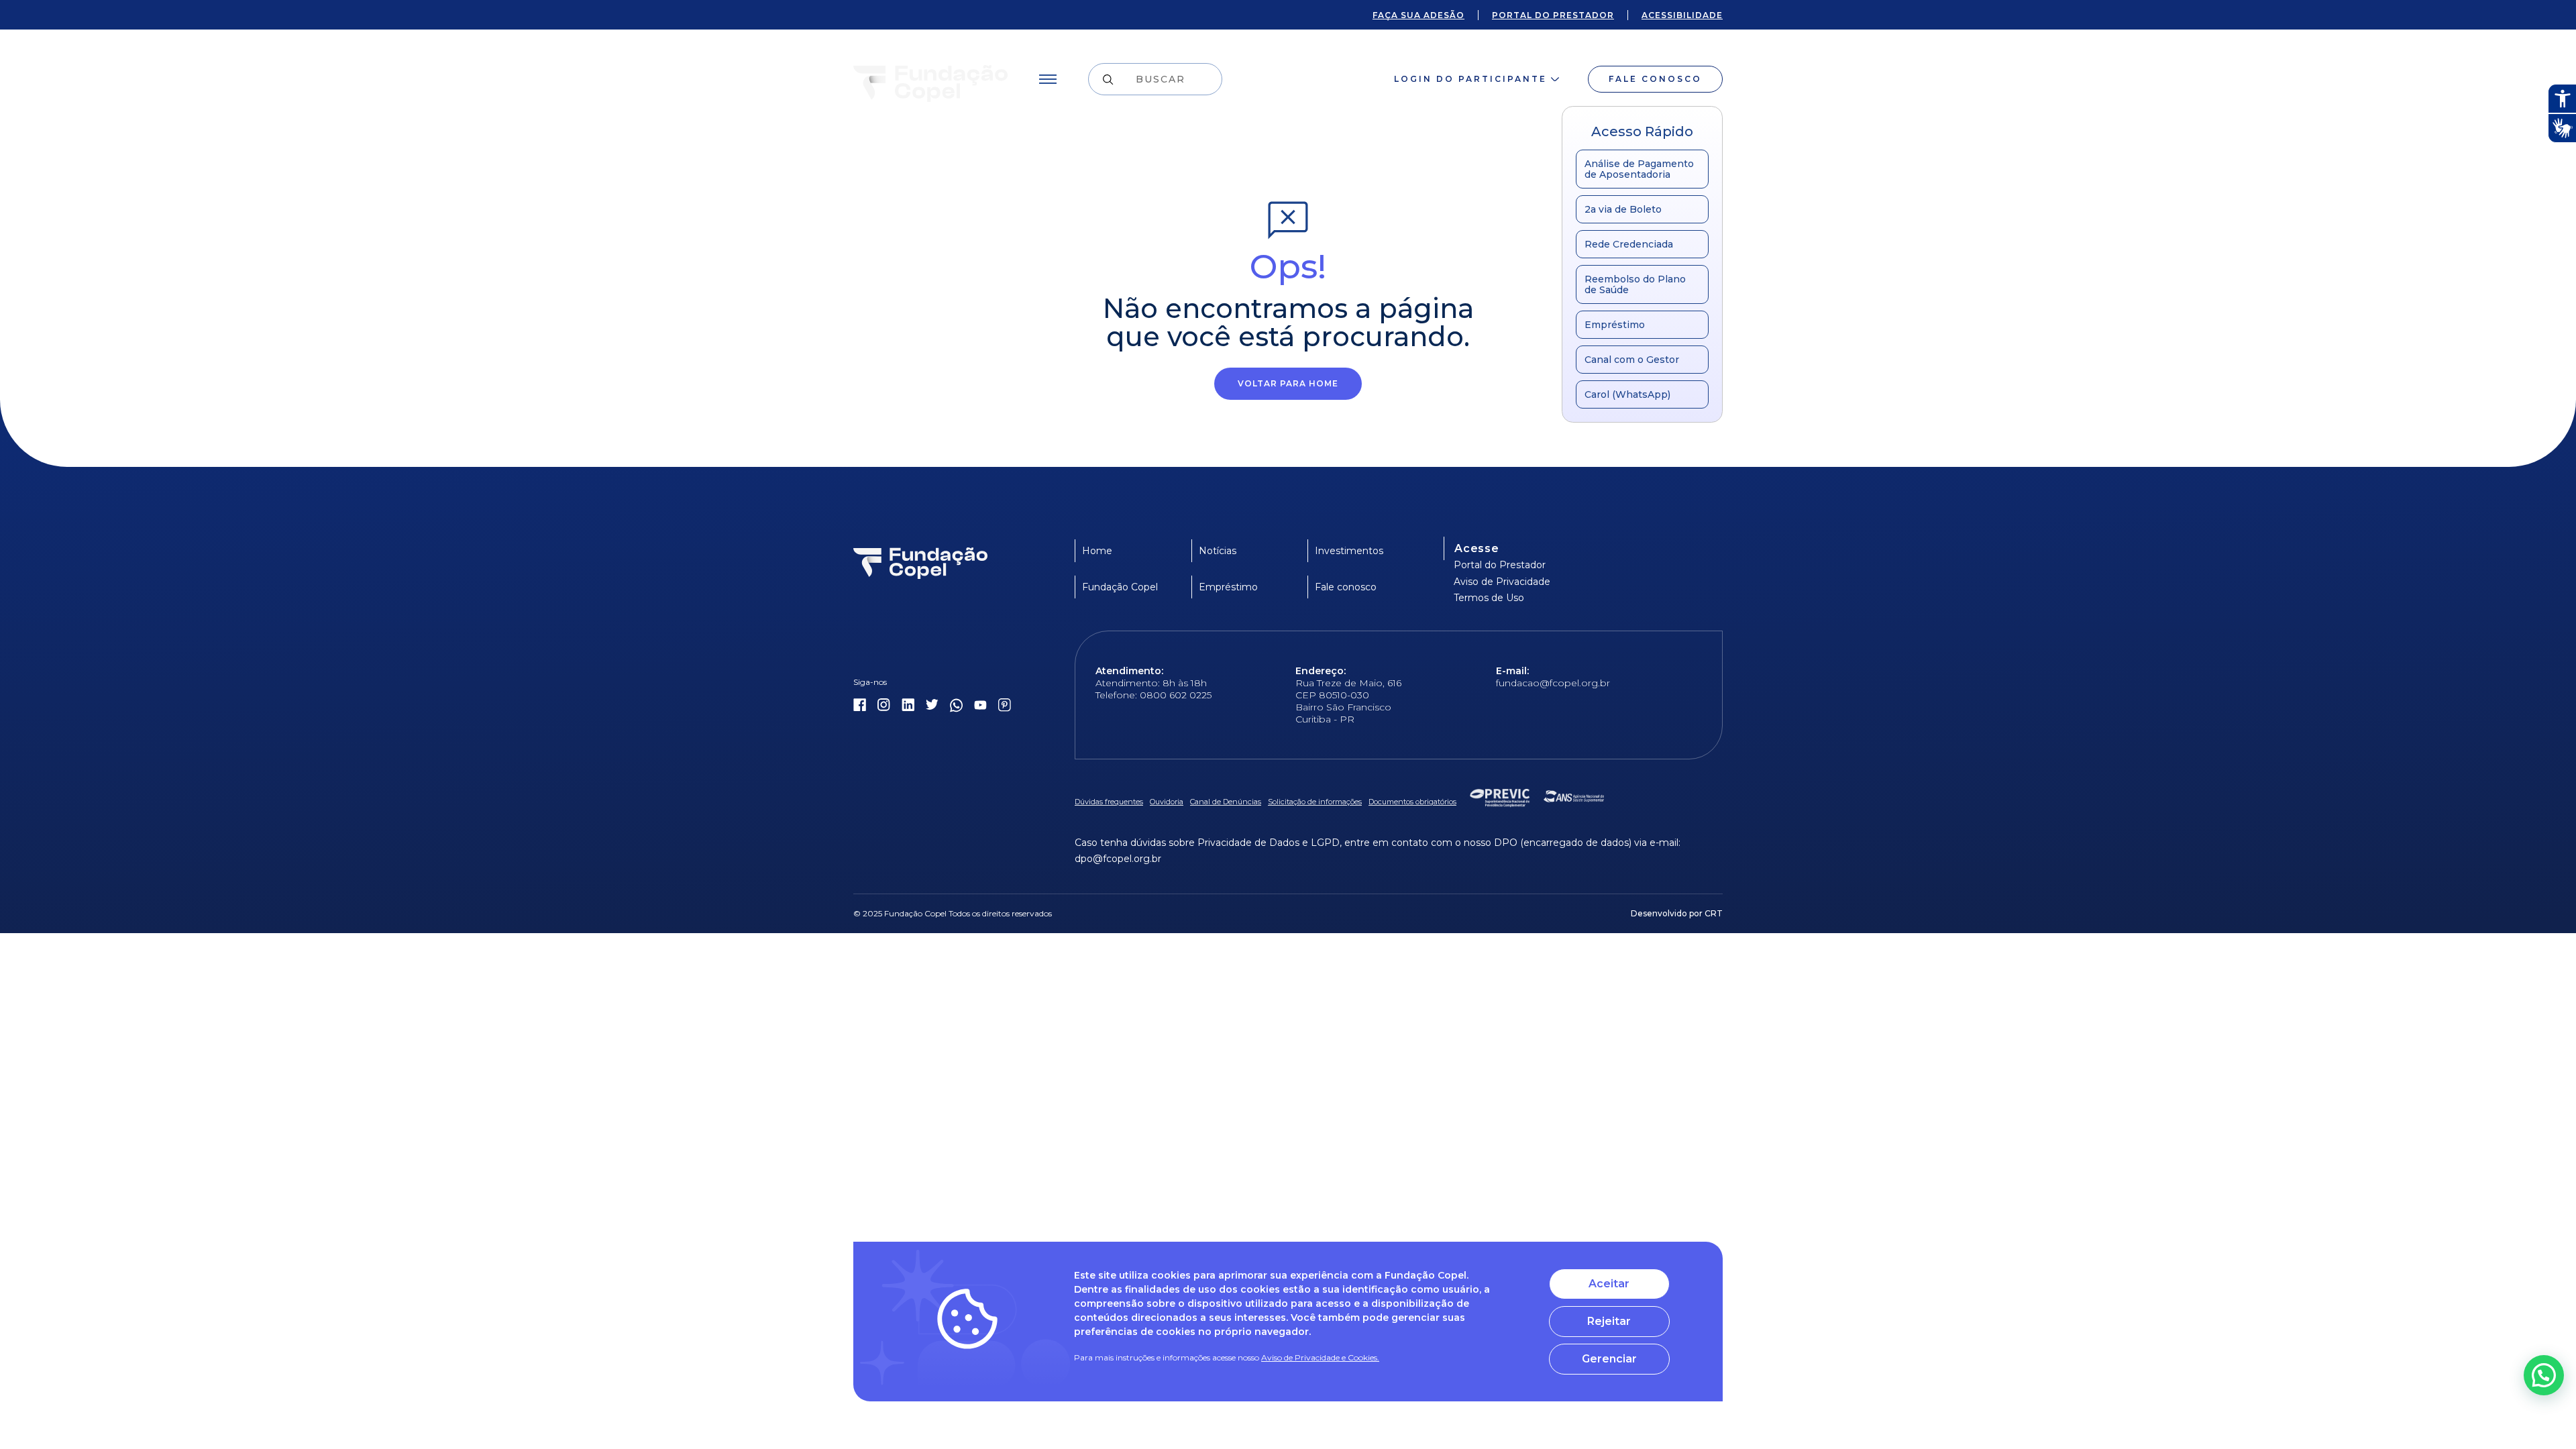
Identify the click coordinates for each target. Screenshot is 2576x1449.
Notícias (1218, 551)
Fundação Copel (1120, 587)
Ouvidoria (1167, 802)
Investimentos (1349, 551)
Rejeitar (1609, 1321)
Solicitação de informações (1315, 802)
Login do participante (1470, 79)
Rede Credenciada (1629, 244)
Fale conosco (1655, 79)
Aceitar (1609, 1284)
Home (1097, 551)
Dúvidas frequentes (1109, 802)
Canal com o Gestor (1632, 360)
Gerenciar (1609, 1359)
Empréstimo (1615, 325)
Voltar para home (1288, 383)
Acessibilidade (1682, 15)
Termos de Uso (1489, 598)
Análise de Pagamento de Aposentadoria (1639, 169)
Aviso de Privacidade (1502, 582)
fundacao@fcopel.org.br (1553, 683)
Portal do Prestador (1500, 565)
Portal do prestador (1553, 15)
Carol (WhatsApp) (1627, 394)
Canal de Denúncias (1226, 802)
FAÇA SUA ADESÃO (1418, 15)
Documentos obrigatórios (1412, 802)
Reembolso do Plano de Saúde (1635, 284)
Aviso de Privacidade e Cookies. (1320, 1357)
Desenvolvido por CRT (1677, 913)
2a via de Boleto (1623, 209)
